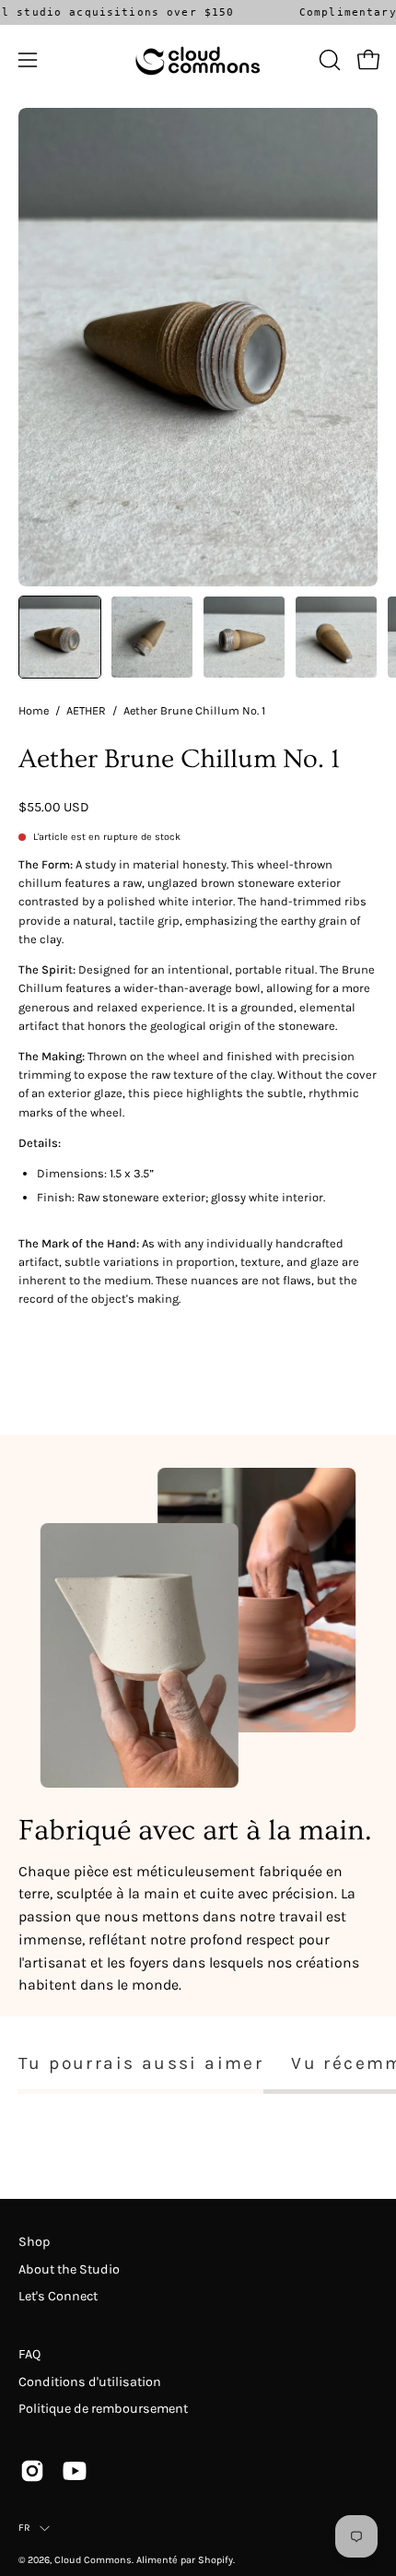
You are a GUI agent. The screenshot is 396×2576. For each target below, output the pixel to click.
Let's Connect (58, 2296)
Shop (34, 2242)
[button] (328, 60)
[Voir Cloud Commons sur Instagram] (32, 2471)
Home (34, 710)
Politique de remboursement (103, 2409)
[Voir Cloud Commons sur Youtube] (75, 2471)
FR (24, 2528)
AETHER (86, 710)
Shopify (215, 2560)
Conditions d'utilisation (90, 2382)
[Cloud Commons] (198, 60)
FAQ (29, 2354)
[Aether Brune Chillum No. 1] (60, 637)
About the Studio (69, 2269)
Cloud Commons (93, 2560)
